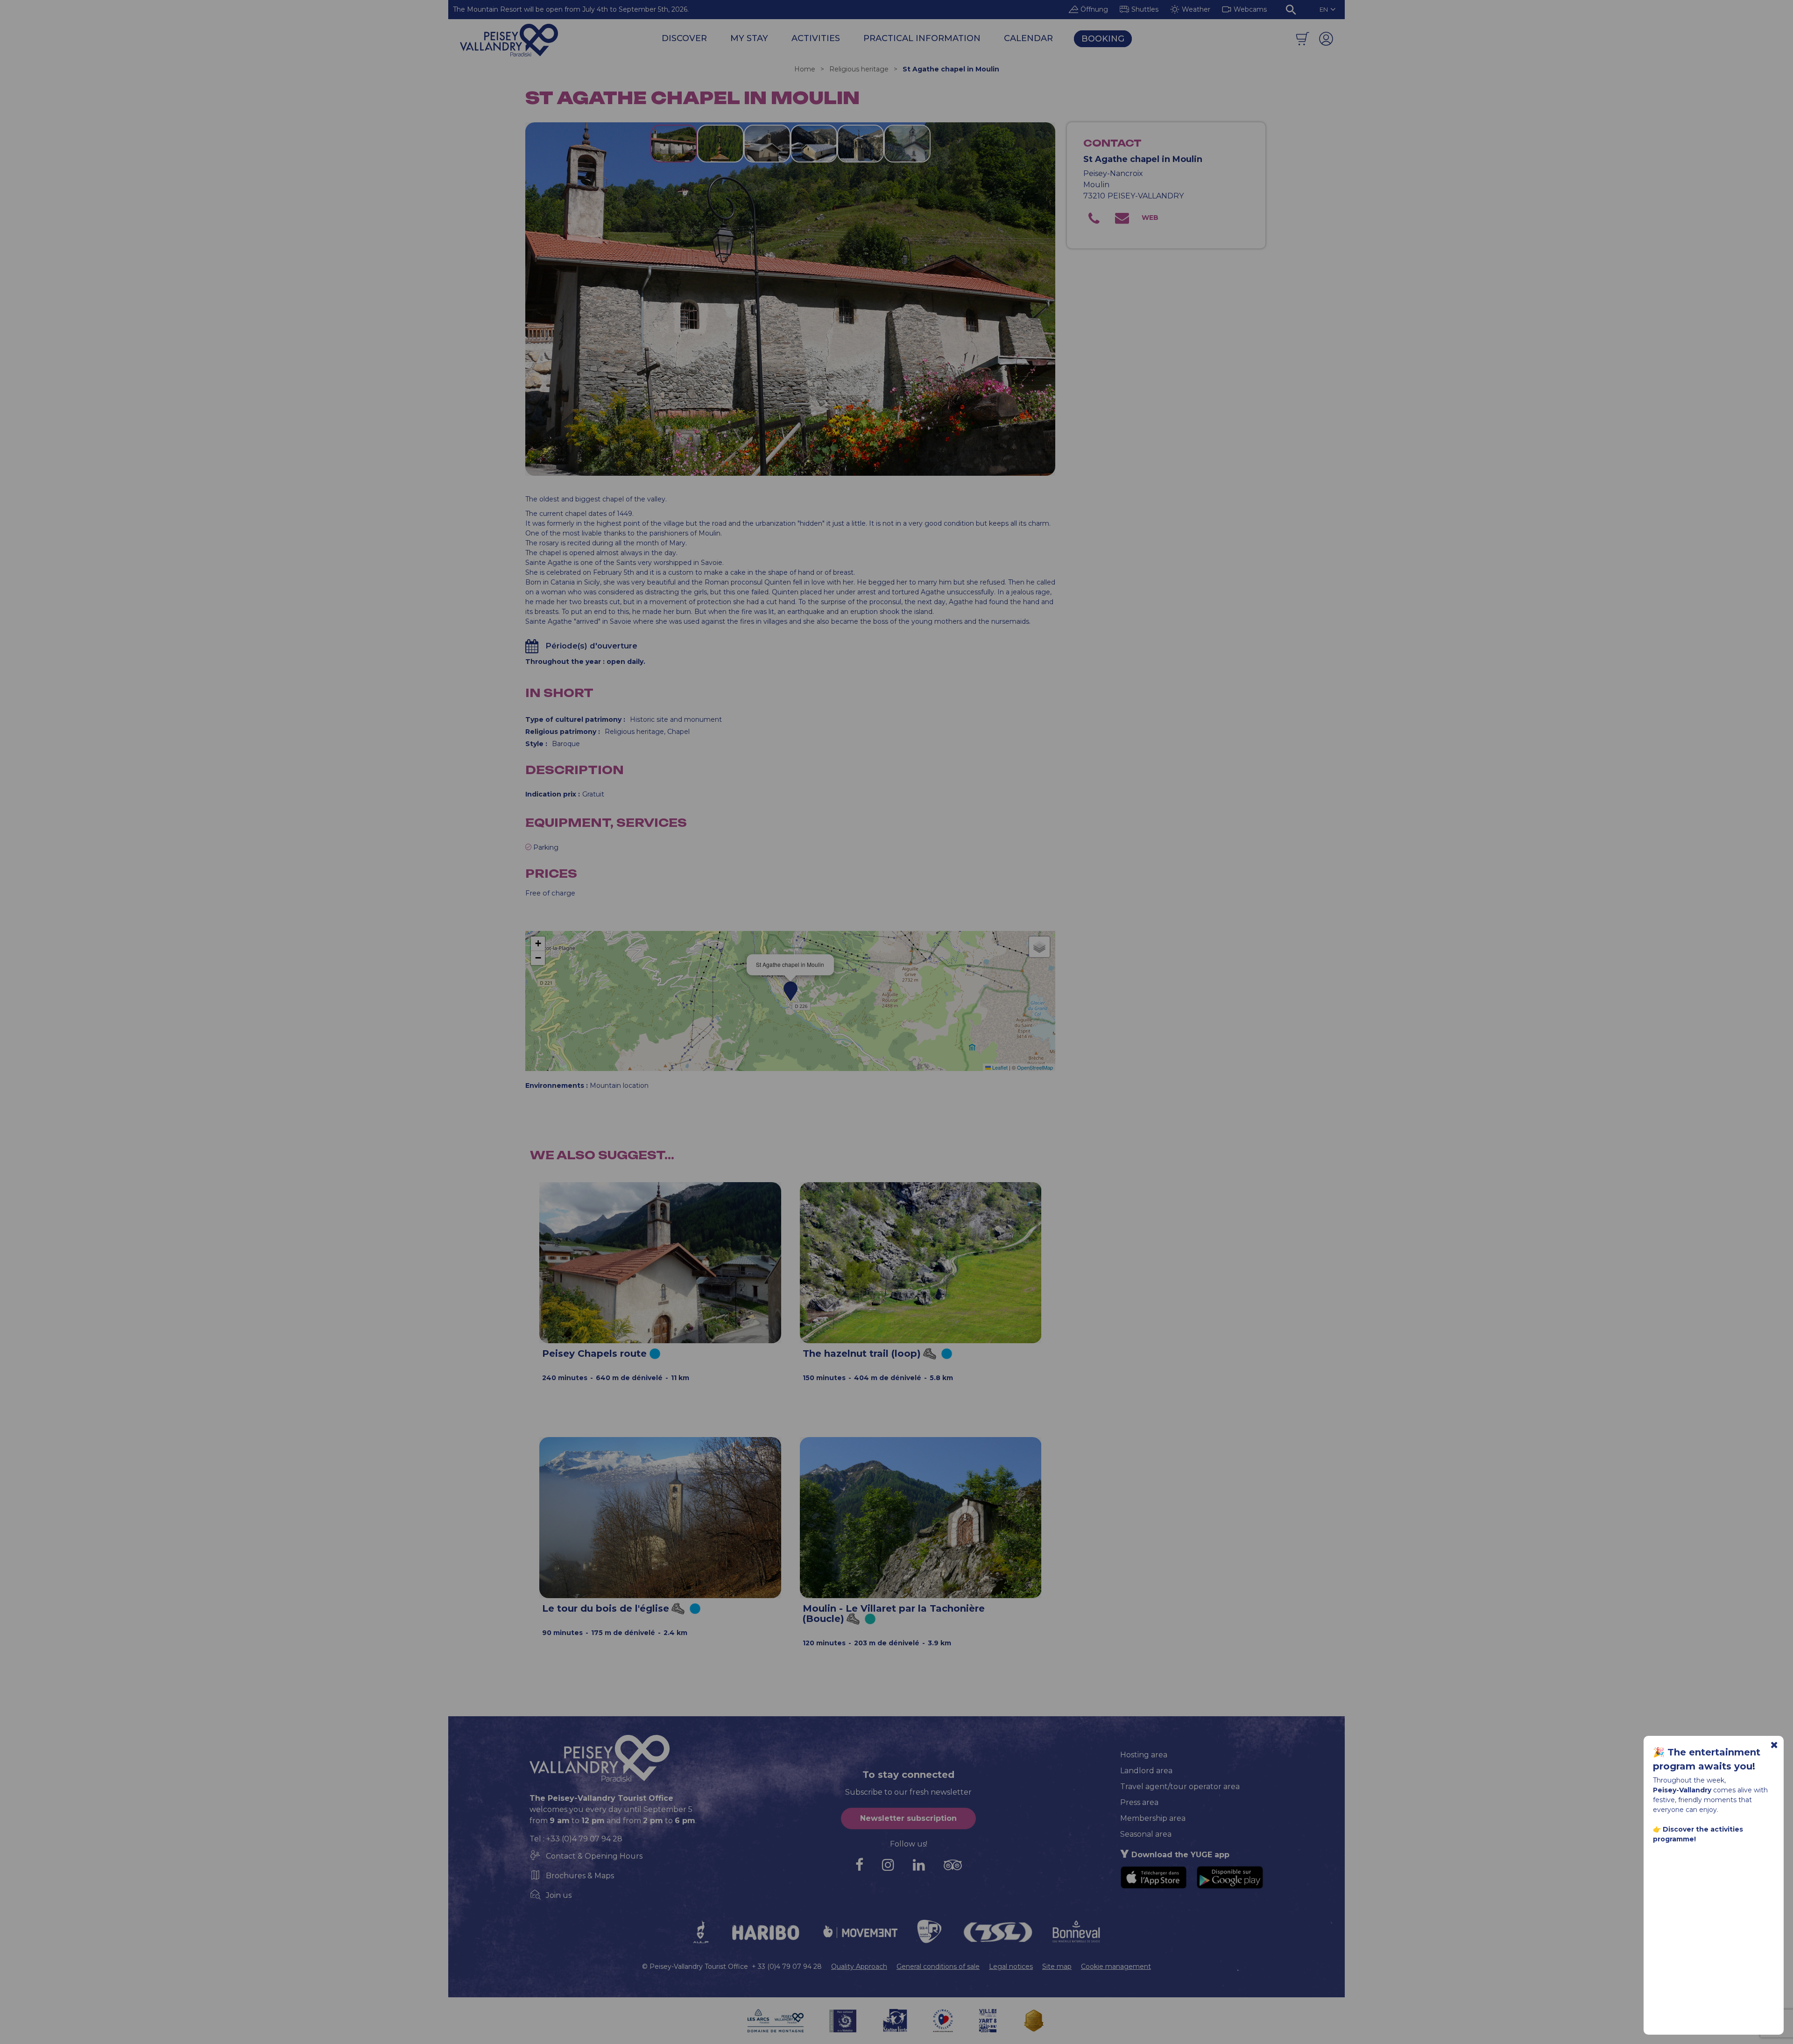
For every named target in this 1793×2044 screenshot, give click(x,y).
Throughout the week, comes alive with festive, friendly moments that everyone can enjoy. (1710, 1810)
